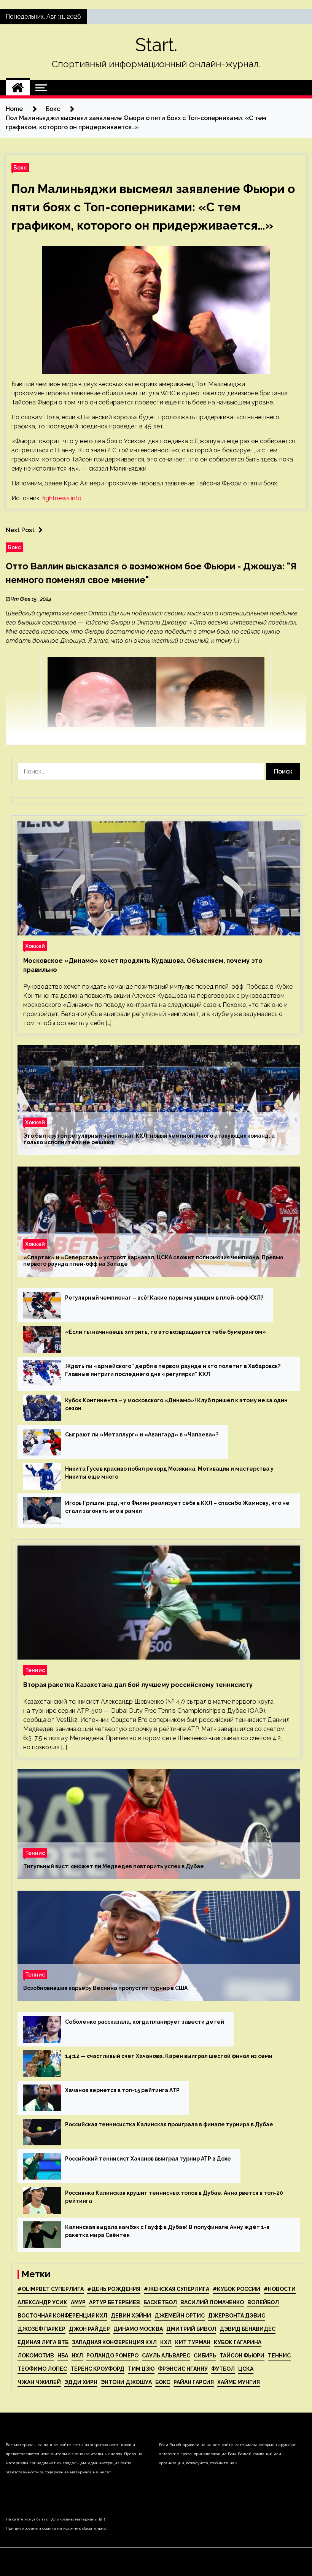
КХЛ (166, 2342)
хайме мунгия (239, 2382)
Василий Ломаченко (212, 2302)
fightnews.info (62, 498)
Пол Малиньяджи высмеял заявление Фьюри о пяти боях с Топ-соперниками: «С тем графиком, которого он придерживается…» (153, 207)
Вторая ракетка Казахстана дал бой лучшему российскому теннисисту (138, 1685)
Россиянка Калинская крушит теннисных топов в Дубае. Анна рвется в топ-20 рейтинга (174, 2197)
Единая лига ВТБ (43, 2342)
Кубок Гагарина (238, 2342)
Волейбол (263, 2302)
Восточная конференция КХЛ (62, 2316)
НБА (63, 2356)
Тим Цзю (141, 2369)
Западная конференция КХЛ (114, 2342)
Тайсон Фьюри (242, 2356)
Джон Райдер (89, 2329)
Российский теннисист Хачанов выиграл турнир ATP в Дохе (148, 2159)
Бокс (20, 167)
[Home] (18, 88)
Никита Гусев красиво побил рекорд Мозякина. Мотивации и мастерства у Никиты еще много (169, 1473)
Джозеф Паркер (41, 2329)
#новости (280, 2289)
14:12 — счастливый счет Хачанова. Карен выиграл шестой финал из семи (169, 2056)
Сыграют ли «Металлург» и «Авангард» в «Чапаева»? (142, 1435)
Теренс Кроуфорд (97, 2369)
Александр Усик (42, 2302)
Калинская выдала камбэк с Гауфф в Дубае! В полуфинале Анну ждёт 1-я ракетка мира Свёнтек (167, 2231)
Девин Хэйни (131, 2316)
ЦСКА (246, 2369)
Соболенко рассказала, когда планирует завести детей (145, 2022)
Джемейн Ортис (180, 2316)
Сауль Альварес (166, 2356)
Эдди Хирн (81, 2382)
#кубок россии (236, 2289)
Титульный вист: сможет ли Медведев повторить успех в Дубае (114, 1866)
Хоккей (35, 946)
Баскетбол (160, 2302)
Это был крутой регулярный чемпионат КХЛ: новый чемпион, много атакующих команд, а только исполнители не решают (149, 1139)
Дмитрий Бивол (191, 2329)
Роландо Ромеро (112, 2356)
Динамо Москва (138, 2329)
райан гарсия (194, 2382)
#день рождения (114, 2289)
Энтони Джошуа (126, 2382)
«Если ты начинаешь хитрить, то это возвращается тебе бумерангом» (166, 1332)
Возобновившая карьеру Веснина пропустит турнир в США (105, 1988)
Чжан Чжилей (39, 2382)
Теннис (35, 1670)
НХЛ (77, 2356)
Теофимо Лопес (42, 2369)
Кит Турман (193, 2342)
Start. (156, 45)
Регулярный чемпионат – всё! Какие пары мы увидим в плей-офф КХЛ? (164, 1298)
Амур (78, 2302)
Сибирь (205, 2356)
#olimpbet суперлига (51, 2289)
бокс (163, 2382)
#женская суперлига (177, 2289)
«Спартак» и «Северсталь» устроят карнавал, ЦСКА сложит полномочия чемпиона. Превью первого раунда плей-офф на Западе (153, 1261)
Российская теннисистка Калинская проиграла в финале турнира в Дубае (169, 2124)
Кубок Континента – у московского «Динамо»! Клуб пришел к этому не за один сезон (176, 1404)
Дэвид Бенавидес (248, 2329)
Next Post (20, 530)
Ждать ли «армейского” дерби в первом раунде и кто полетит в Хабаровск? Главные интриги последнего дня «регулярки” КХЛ (173, 1370)
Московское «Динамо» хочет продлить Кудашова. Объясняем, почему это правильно (143, 965)
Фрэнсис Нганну (183, 2369)
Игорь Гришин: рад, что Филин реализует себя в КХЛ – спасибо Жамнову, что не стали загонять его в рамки (177, 1507)
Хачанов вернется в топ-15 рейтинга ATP (122, 2090)
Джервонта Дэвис (237, 2316)
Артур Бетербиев (115, 2302)
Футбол (223, 2369)
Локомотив (36, 2356)
